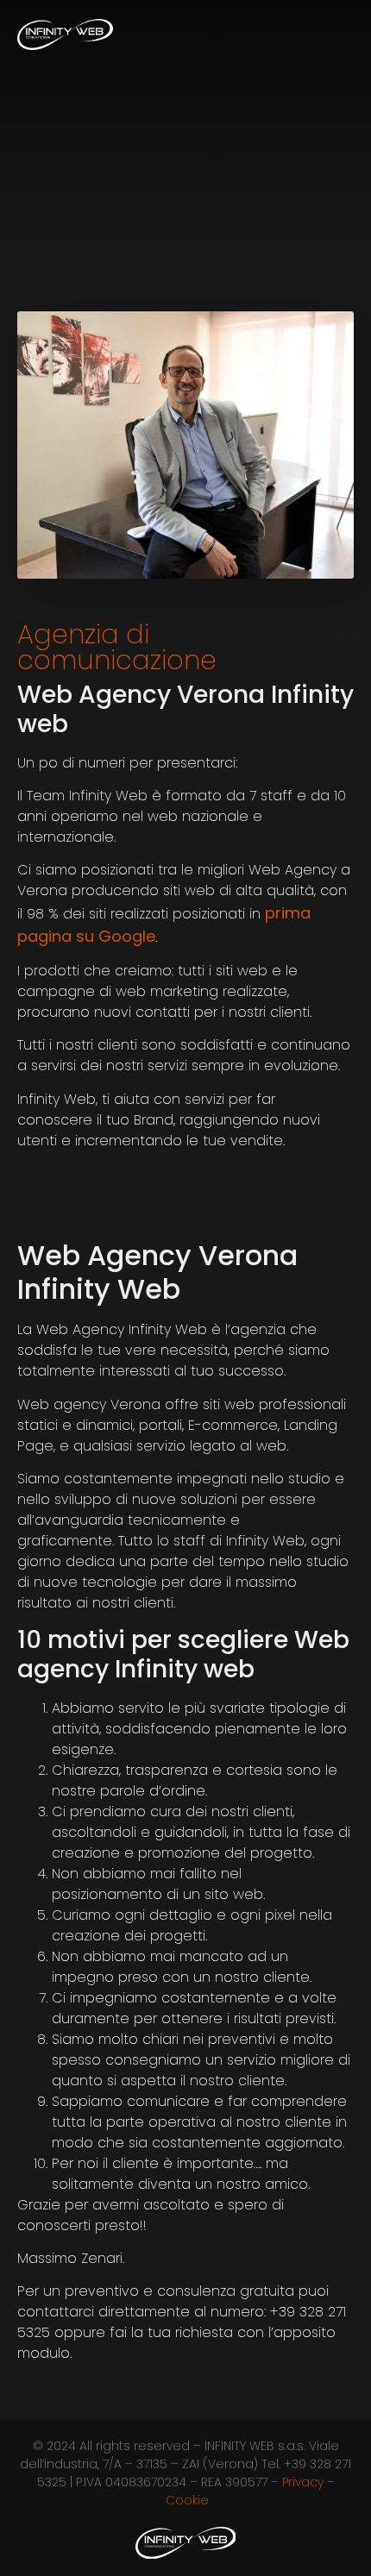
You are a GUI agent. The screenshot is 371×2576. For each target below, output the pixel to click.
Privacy (303, 2482)
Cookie (187, 2500)
